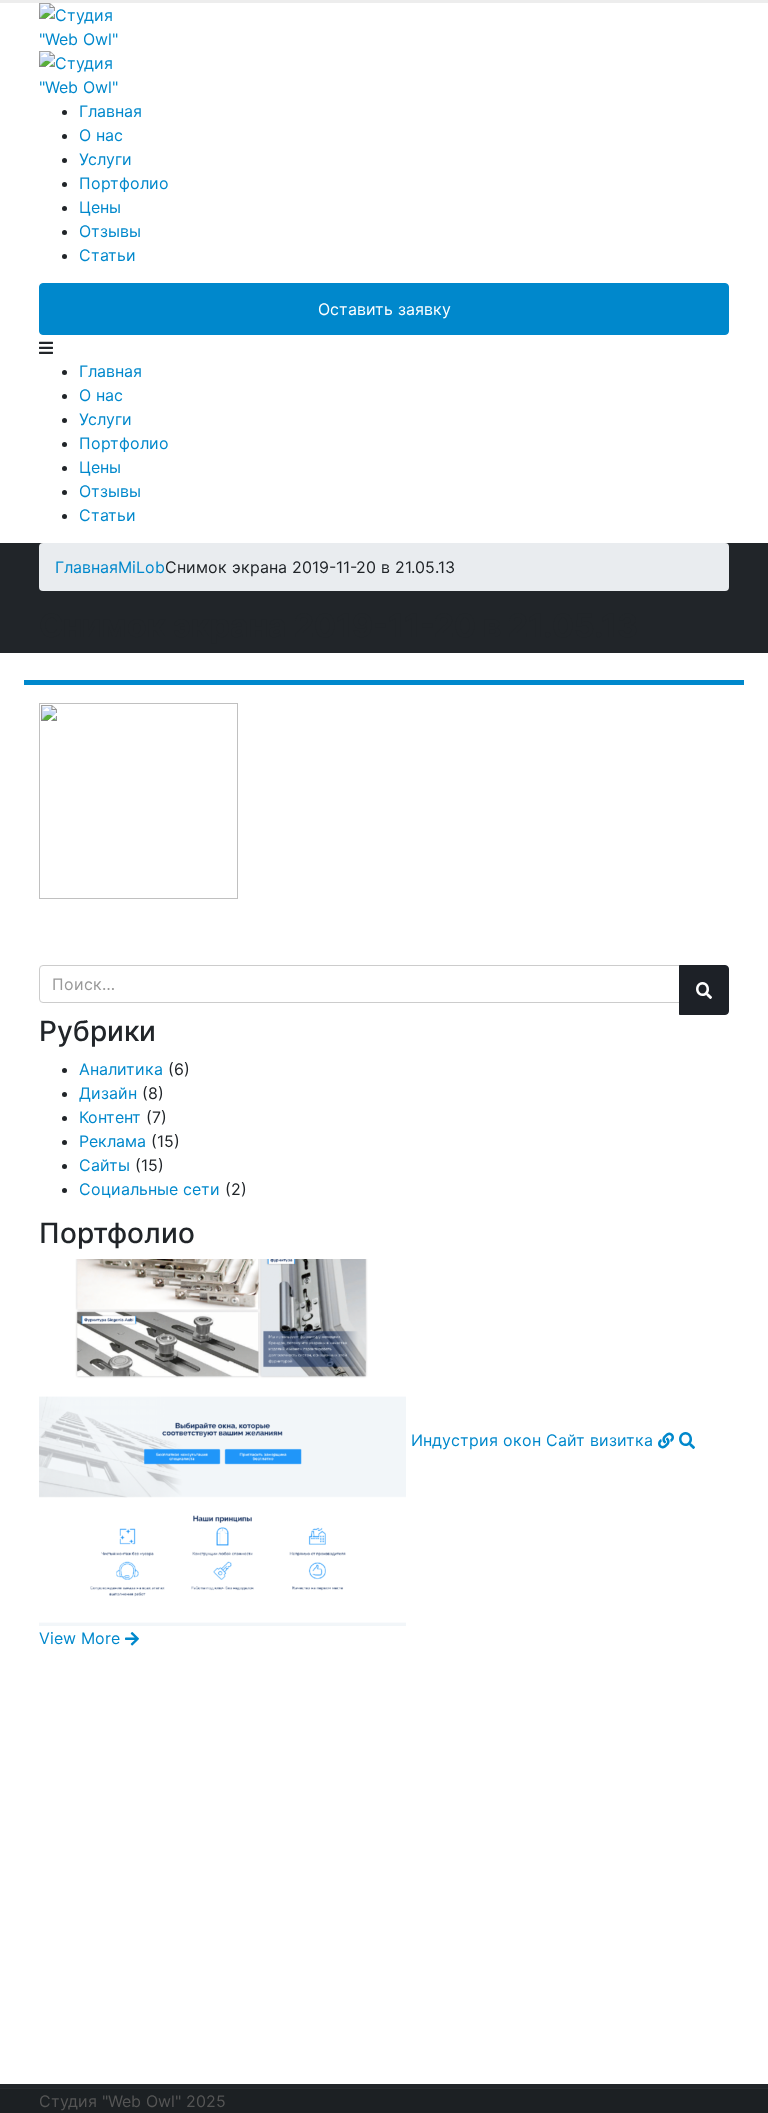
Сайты (104, 1165)
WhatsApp (130, 1921)
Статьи (107, 255)
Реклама (112, 1141)
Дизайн (108, 1093)
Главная (110, 111)
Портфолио (124, 183)
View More (82, 1638)
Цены (100, 207)
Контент (110, 1117)
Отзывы (110, 231)
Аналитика (121, 1069)
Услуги (105, 159)
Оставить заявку (384, 309)
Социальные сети (149, 1189)
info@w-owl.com (168, 2055)
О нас (101, 135)
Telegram (124, 1795)
